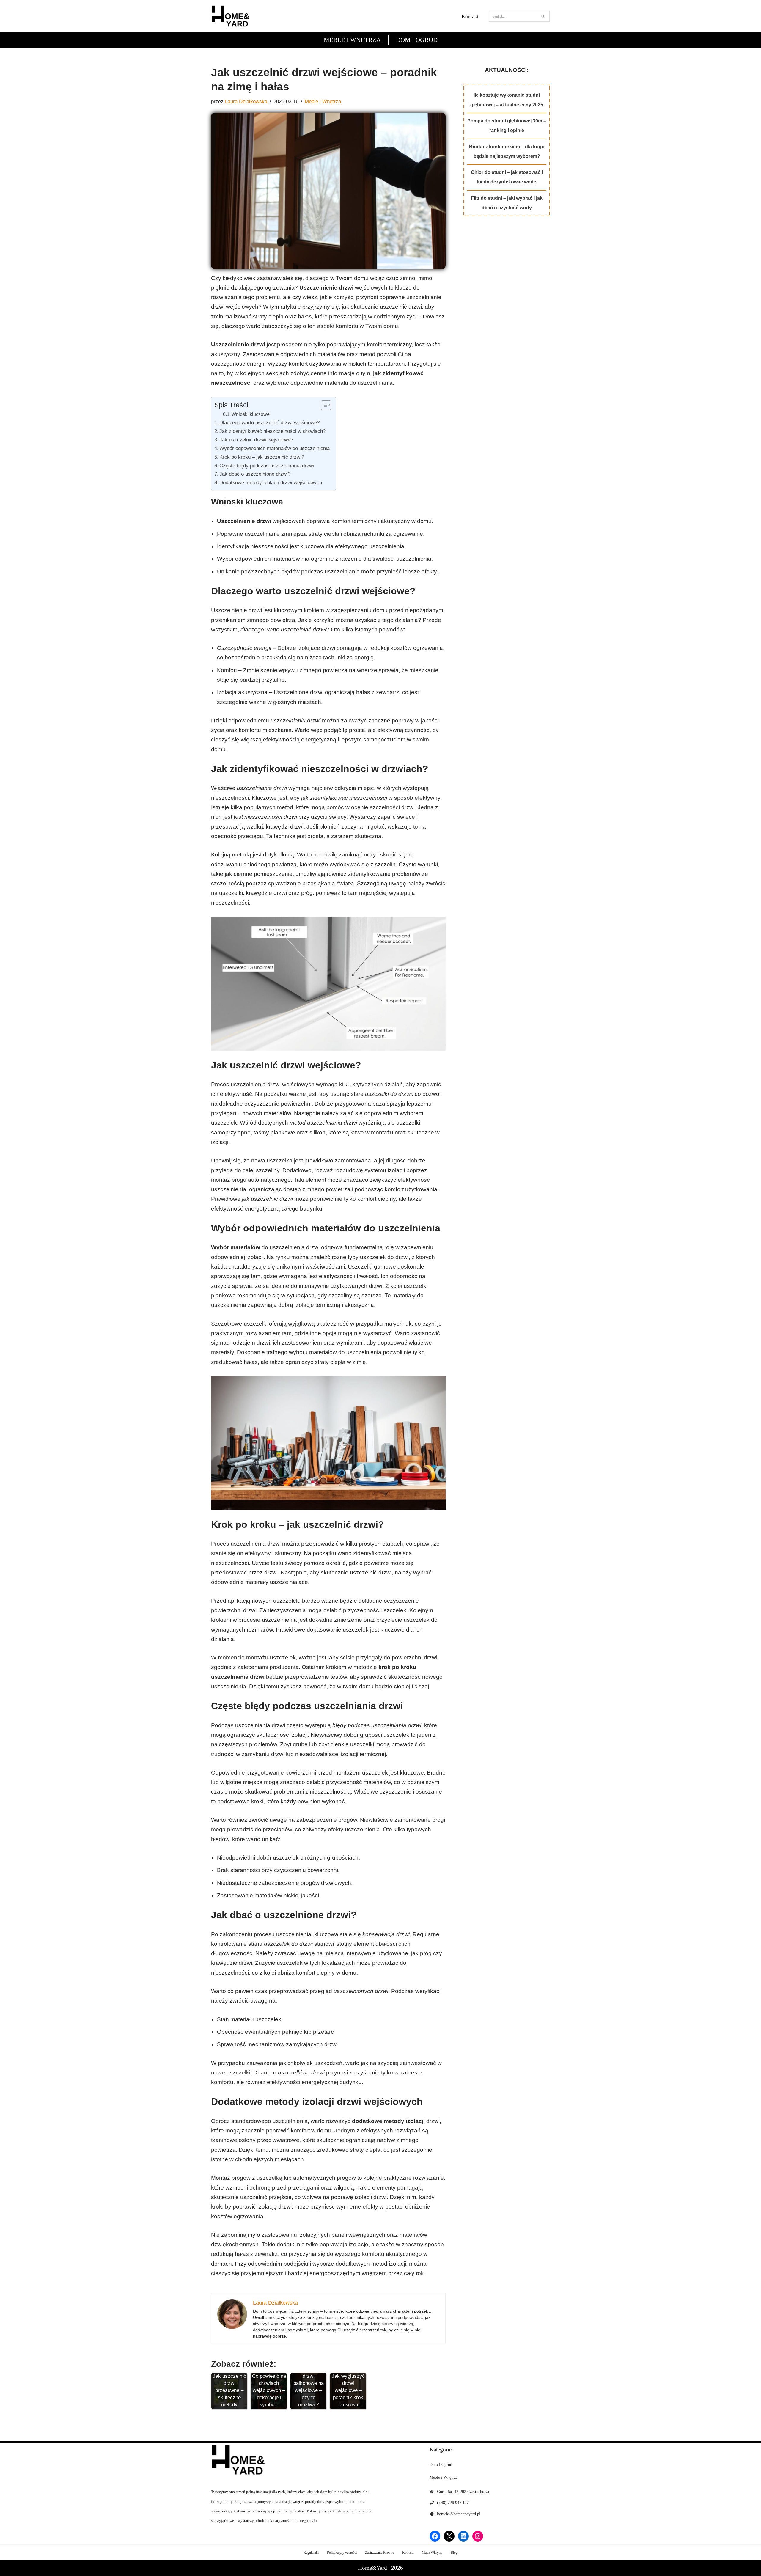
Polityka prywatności (342, 2553)
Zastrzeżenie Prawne (379, 2553)
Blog (454, 2553)
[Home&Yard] (230, 16)
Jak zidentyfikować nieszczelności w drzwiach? (272, 431)
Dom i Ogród (417, 40)
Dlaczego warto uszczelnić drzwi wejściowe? (269, 422)
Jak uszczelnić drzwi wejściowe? (256, 440)
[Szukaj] (543, 16)
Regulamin (311, 2553)
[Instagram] (478, 2536)
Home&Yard (372, 2568)
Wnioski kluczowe (251, 414)
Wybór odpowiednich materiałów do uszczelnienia (275, 448)
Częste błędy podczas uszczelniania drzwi (267, 466)
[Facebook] (435, 2536)
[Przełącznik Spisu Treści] (323, 405)
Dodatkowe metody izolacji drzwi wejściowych (271, 482)
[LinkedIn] (463, 2536)
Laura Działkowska (246, 102)
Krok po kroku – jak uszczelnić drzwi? (262, 457)
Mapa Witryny (432, 2553)
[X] (449, 2536)
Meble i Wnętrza (352, 40)
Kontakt (470, 16)
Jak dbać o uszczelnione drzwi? (255, 474)
